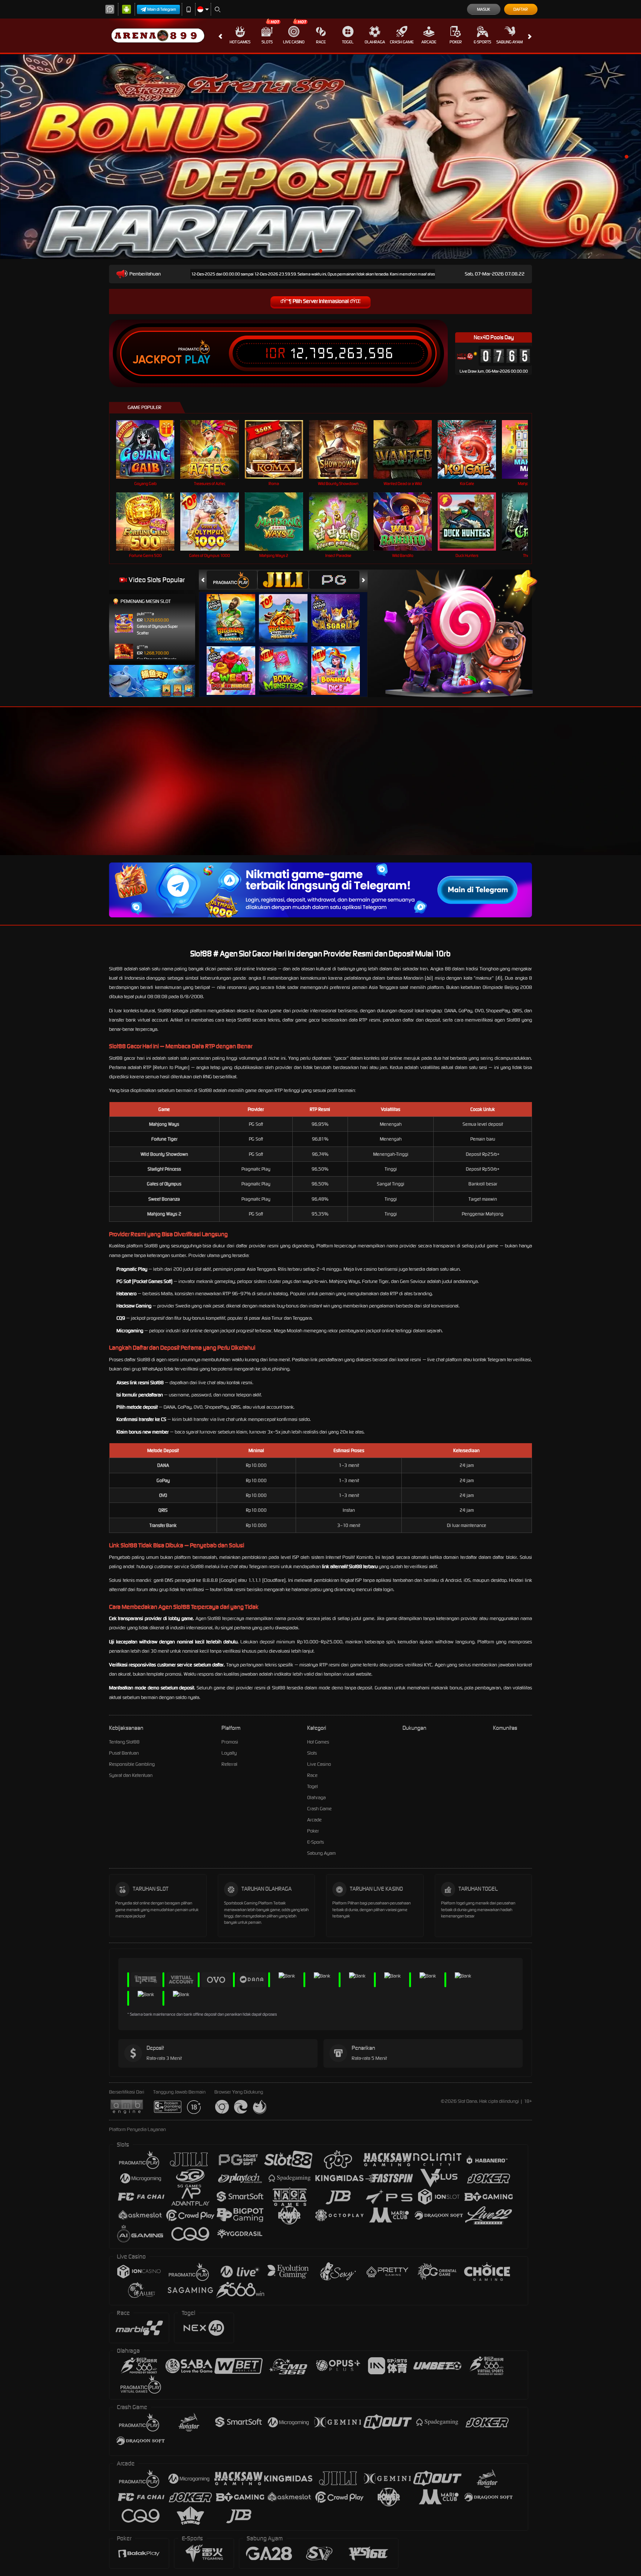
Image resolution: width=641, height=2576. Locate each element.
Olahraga (375, 42)
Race (321, 42)
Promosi (230, 1742)
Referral (229, 1764)
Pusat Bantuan (124, 1753)
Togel (348, 42)
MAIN (150, 449)
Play (198, 360)
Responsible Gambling (132, 1764)
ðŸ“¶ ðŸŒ (321, 301)
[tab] (232, 580)
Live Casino (294, 42)
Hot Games (240, 42)
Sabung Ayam (509, 42)
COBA (235, 611)
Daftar (521, 9)
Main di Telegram (162, 9)
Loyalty (229, 1753)
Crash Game (402, 42)
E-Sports (482, 42)
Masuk (484, 9)
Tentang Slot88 (124, 1742)
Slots (267, 42)
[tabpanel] (320, 157)
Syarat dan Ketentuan (131, 1775)
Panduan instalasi (611, 794)
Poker (456, 42)
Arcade (429, 42)
